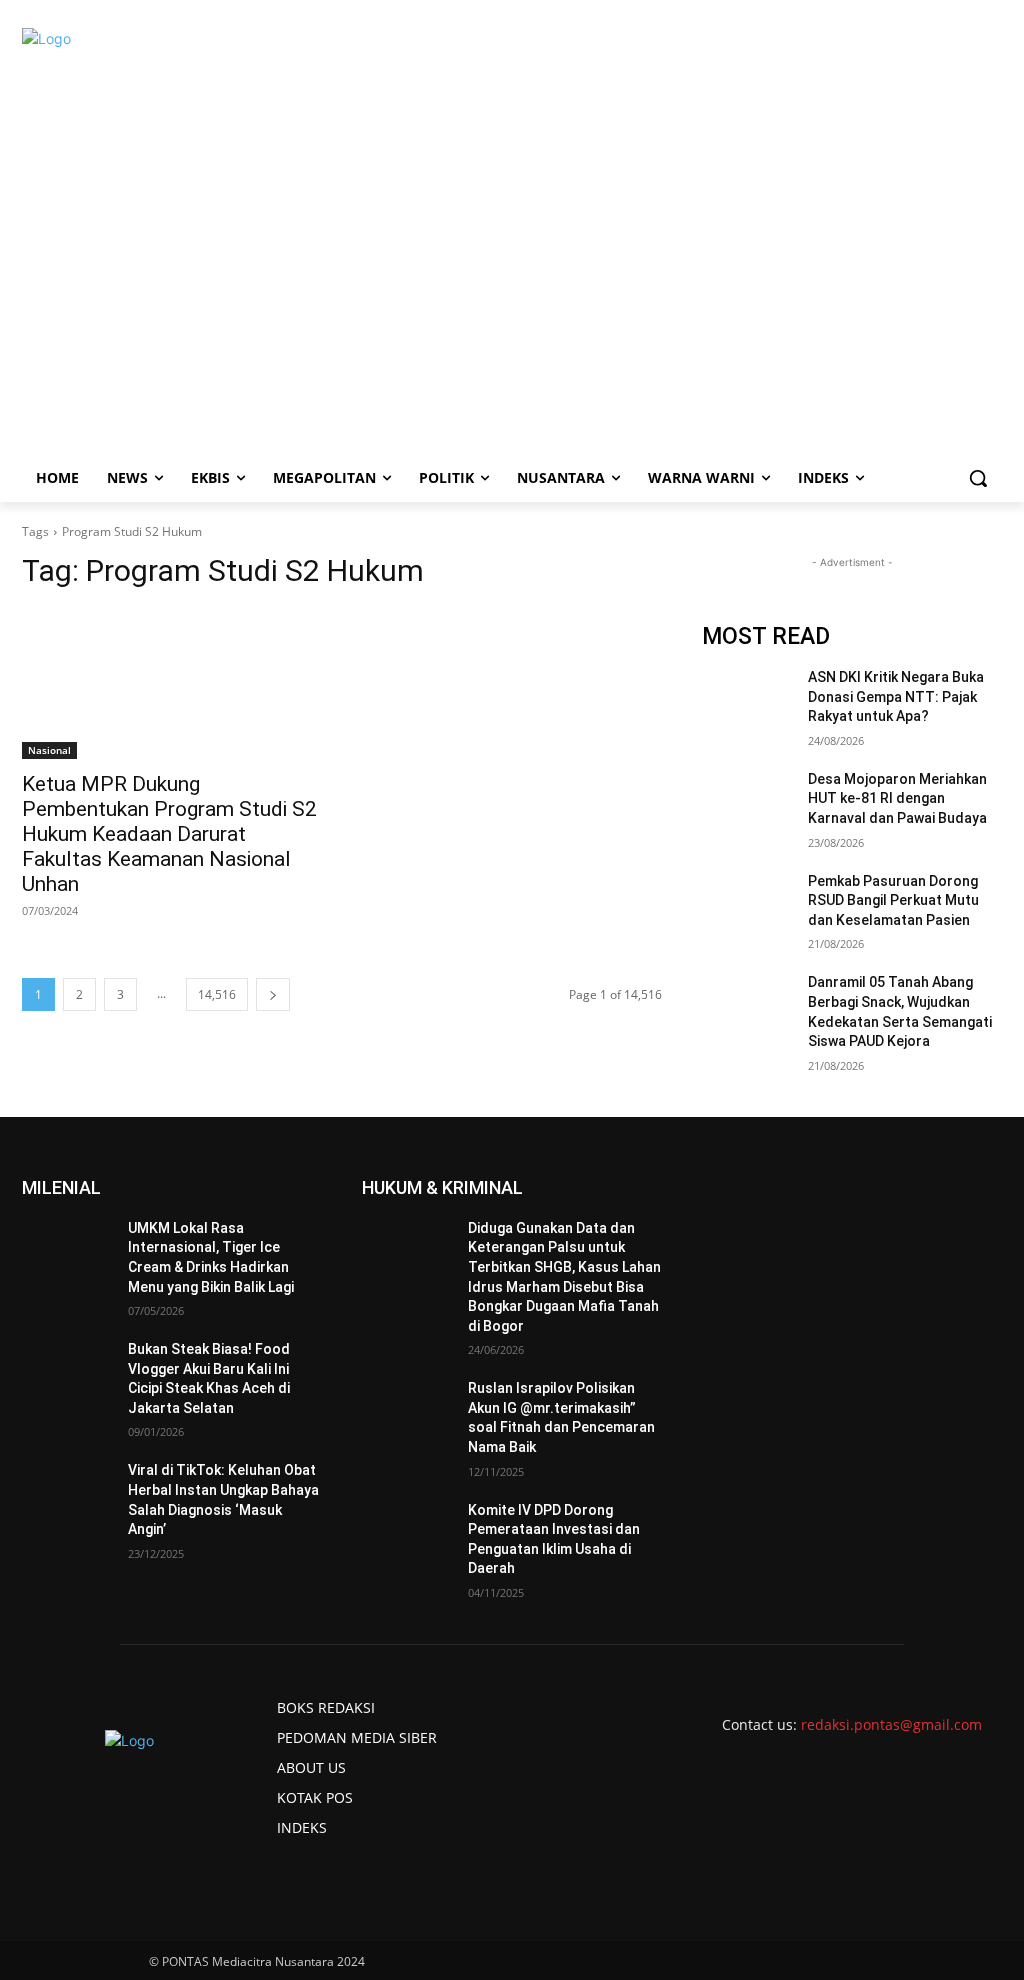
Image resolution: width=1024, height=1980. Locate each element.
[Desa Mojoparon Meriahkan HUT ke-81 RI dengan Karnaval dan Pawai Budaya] (747, 801)
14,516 (217, 994)
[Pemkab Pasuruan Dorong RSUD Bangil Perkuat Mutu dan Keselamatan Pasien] (747, 903)
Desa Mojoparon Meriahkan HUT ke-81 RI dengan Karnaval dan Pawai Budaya (897, 798)
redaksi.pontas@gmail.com (891, 1724)
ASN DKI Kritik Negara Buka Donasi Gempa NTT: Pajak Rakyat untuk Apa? (896, 696)
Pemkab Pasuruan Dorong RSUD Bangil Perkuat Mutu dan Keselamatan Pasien (893, 900)
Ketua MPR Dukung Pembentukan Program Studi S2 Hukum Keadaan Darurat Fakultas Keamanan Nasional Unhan (169, 834)
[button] (978, 478)
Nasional (49, 750)
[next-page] (273, 994)
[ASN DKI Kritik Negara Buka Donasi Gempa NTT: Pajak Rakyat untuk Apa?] (747, 699)
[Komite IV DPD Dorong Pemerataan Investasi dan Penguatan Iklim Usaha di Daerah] (407, 1532)
